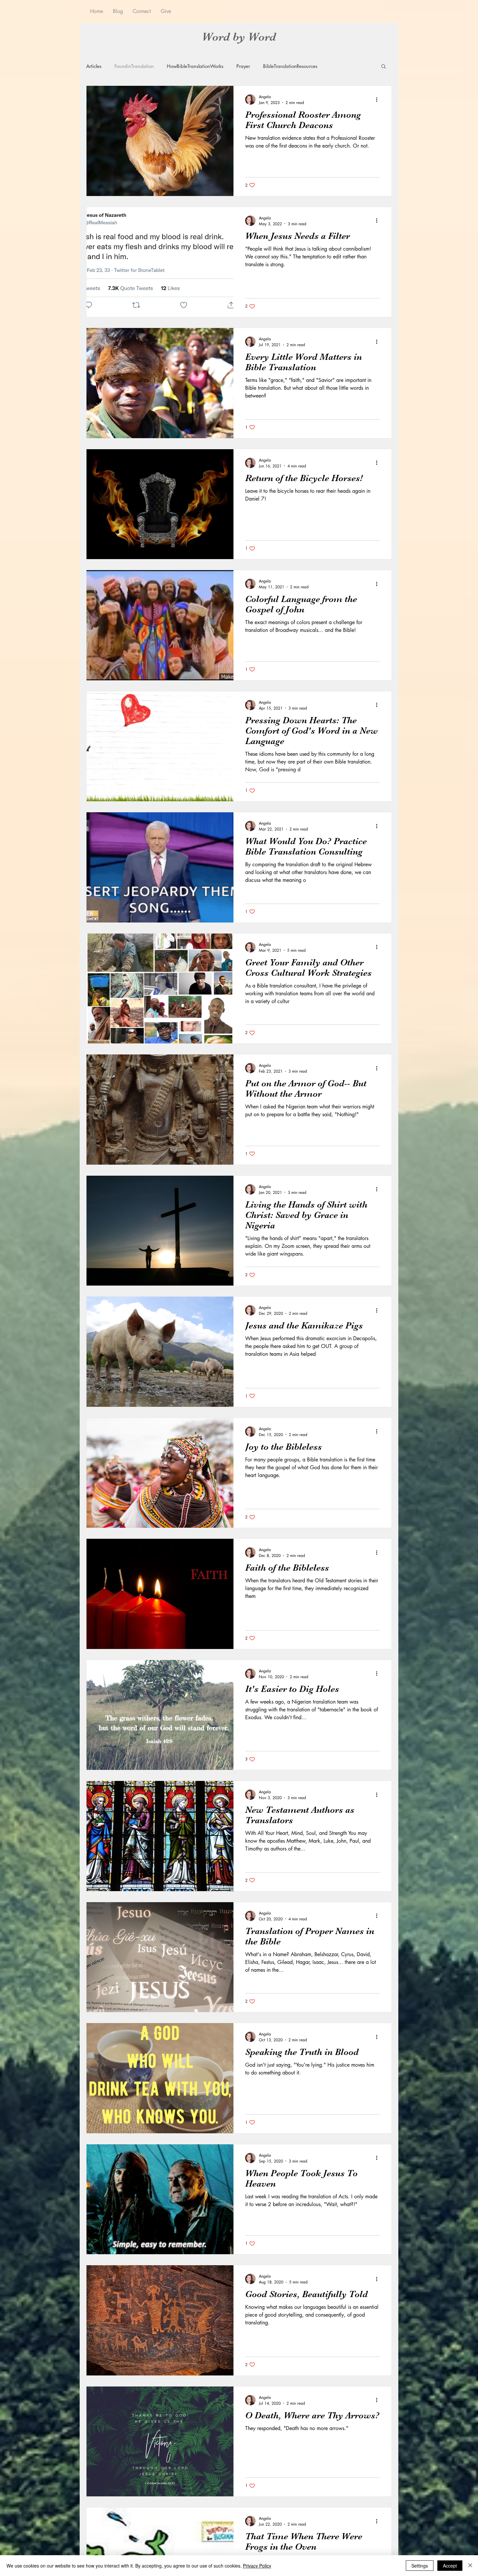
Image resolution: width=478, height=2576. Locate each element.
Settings (420, 2566)
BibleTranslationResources (290, 66)
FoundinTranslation (134, 66)
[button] (384, 67)
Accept (450, 2566)
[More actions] (379, 99)
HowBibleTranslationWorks (195, 66)
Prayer (243, 66)
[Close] (470, 2566)
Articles (94, 66)
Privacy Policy (257, 2566)
